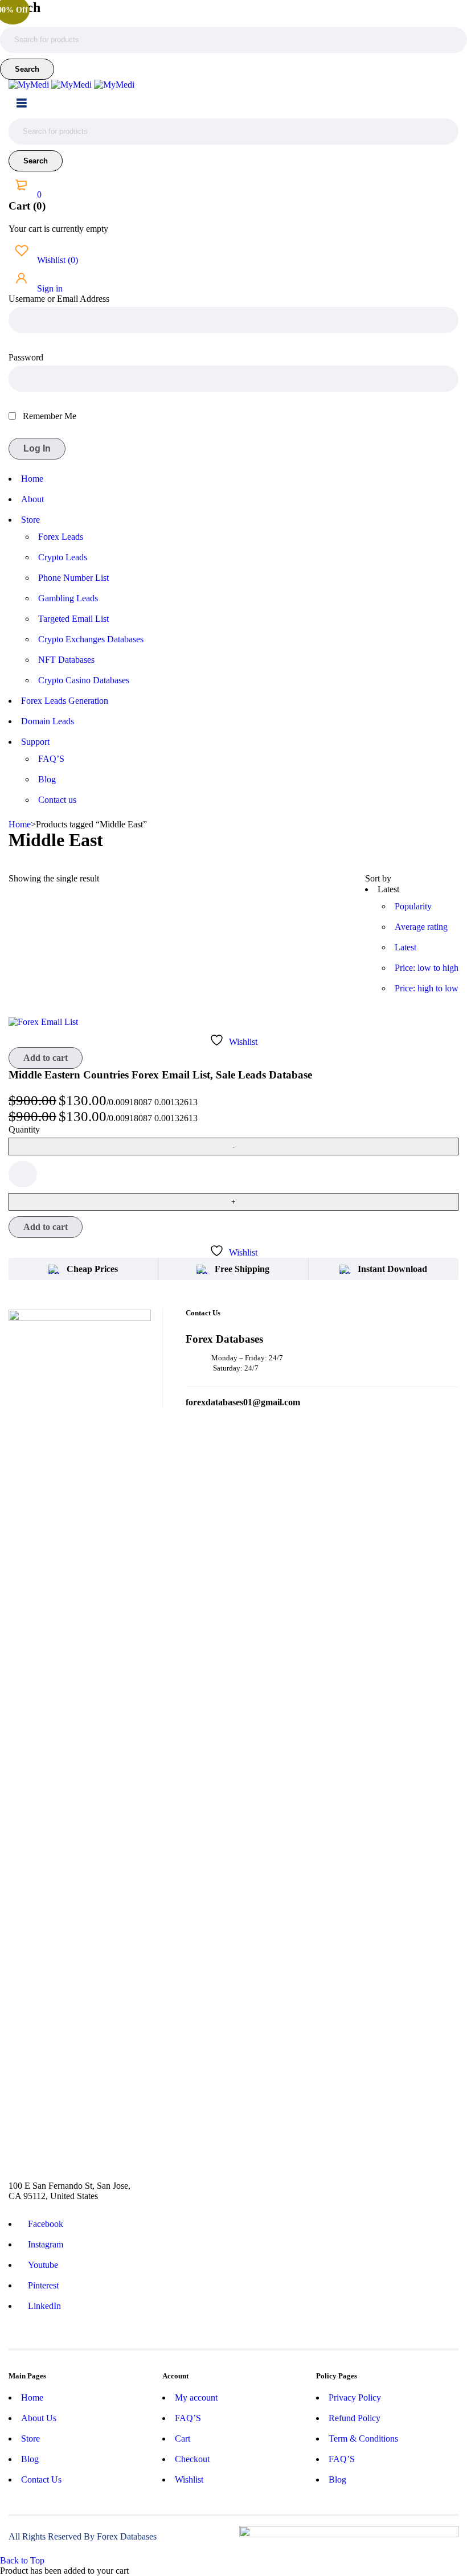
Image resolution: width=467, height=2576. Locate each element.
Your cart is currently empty (58, 229)
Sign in (49, 288)
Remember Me (48, 416)
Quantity (24, 1129)
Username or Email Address (59, 299)
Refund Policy (355, 2418)
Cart (183, 2438)
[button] (46, 1058)
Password (26, 357)
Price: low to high (427, 968)
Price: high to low (427, 988)
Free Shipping (242, 1269)
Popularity (413, 906)
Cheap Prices (92, 1269)
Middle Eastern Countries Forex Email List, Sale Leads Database (160, 1075)
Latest (405, 947)
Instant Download (392, 1269)
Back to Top (22, 2560)
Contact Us (41, 2479)
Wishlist (56, 260)
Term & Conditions (363, 2438)
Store (30, 2438)
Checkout (192, 2459)
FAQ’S (188, 2418)
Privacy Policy (355, 2397)
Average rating (421, 927)
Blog (30, 2459)
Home (20, 824)
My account (196, 2397)
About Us (39, 2418)
